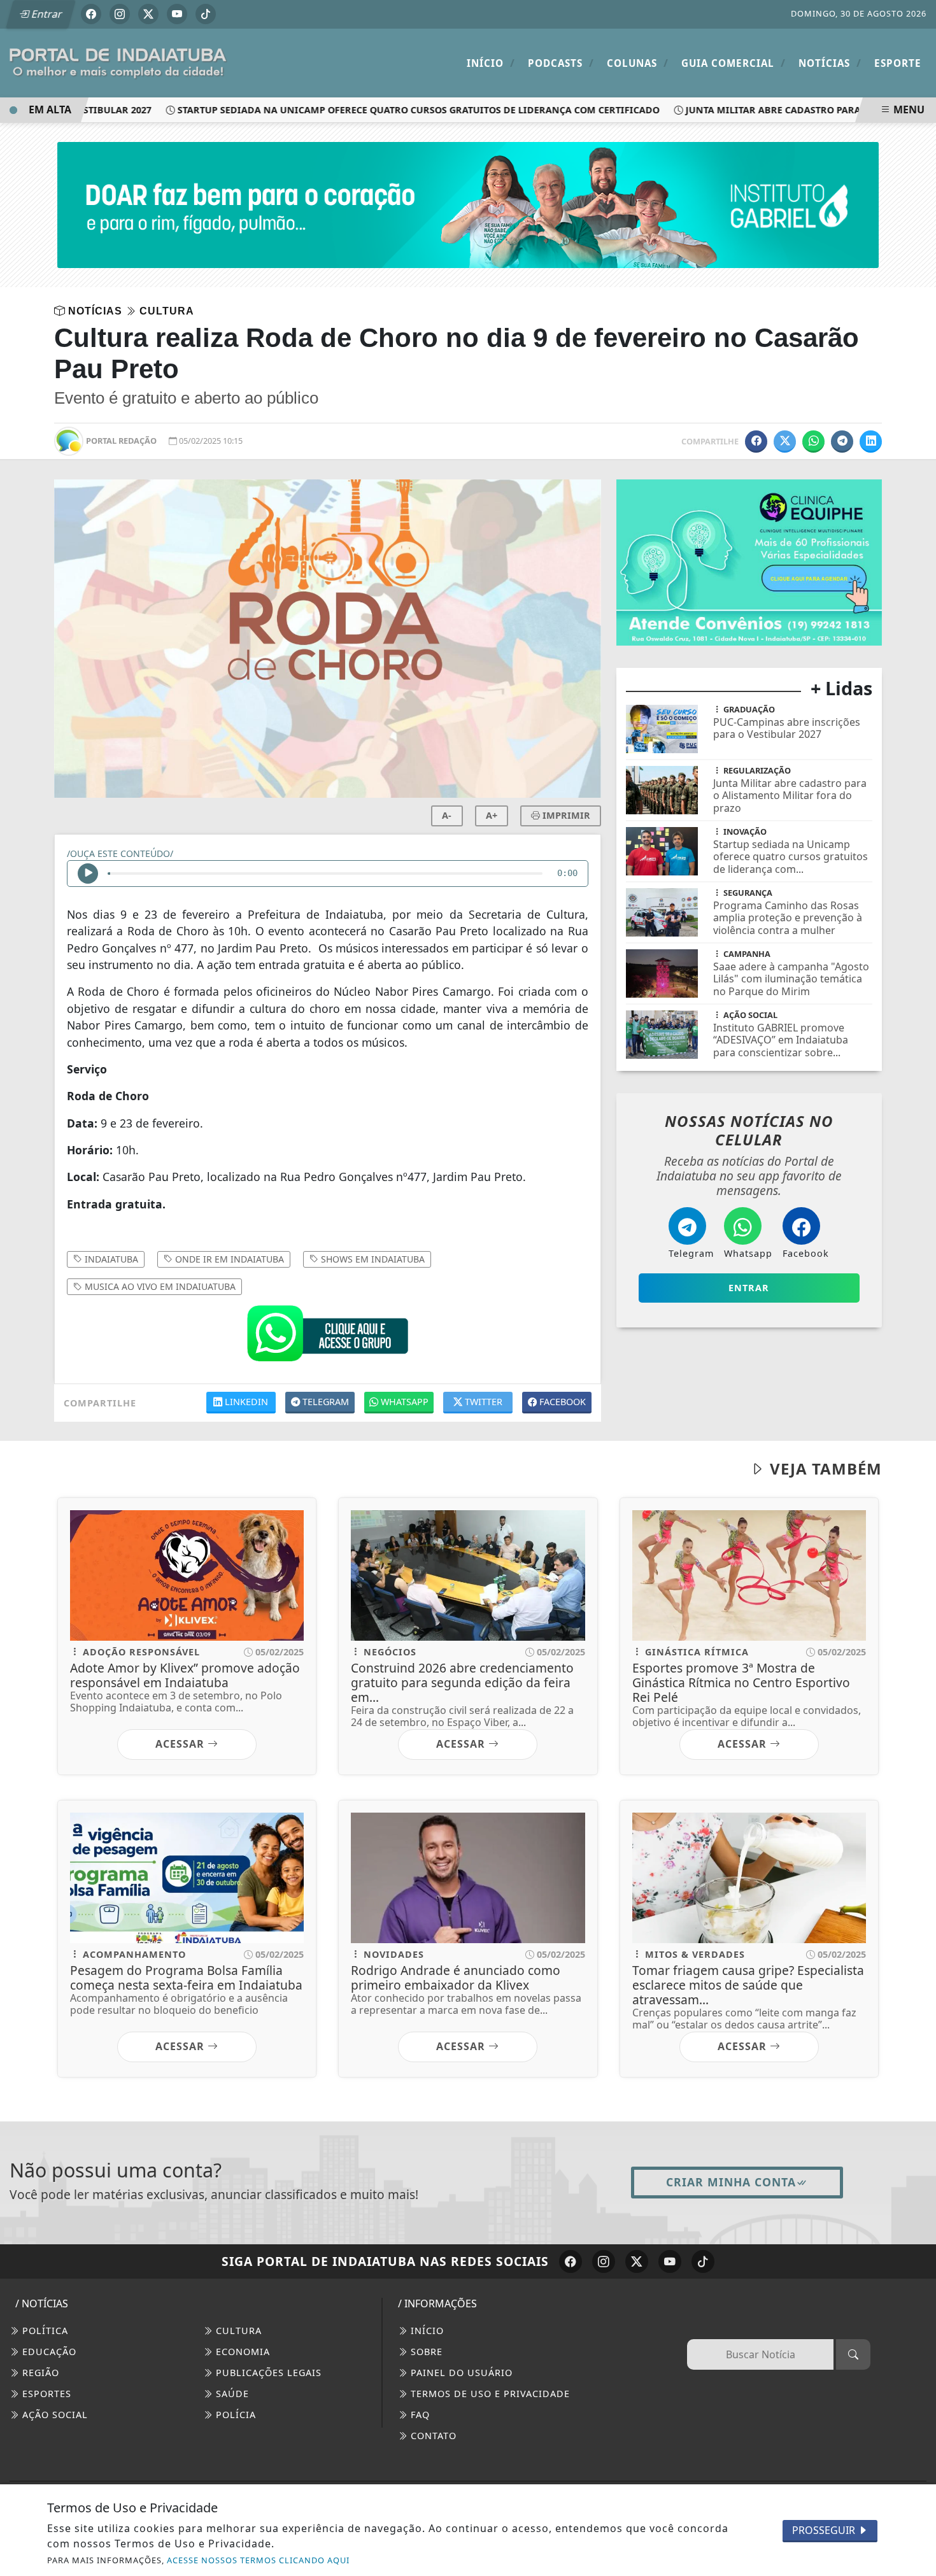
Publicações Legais (267, 2373)
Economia (241, 2352)
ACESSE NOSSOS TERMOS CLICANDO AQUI (258, 2560)
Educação (48, 2352)
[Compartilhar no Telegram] (842, 442)
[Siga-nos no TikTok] (703, 2261)
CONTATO (432, 2436)
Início (491, 63)
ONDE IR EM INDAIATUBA (228, 1259)
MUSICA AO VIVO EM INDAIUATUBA (159, 1286)
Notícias (830, 63)
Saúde (231, 2394)
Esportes (45, 2394)
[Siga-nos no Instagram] (604, 2261)
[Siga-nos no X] (637, 2261)
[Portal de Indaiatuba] (118, 62)
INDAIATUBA (110, 1259)
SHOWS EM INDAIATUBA (372, 1259)
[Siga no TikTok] (206, 14)
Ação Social (53, 2415)
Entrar (46, 14)
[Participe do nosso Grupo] (327, 1336)
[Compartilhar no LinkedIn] (871, 442)
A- (447, 815)
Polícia (234, 2415)
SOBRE (425, 2352)
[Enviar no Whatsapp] (813, 442)
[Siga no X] (148, 14)
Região (39, 2373)
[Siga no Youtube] (177, 14)
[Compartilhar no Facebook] (756, 442)
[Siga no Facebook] (91, 14)
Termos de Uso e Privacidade (489, 2394)
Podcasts (561, 63)
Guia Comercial (734, 63)
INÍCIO (426, 2331)
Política (44, 2331)
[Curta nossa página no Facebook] (571, 2261)
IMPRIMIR (565, 815)
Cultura (237, 2331)
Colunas (638, 63)
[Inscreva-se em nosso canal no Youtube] (670, 2261)
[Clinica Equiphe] (749, 562)
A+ (492, 815)
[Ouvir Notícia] (88, 874)
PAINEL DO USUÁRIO (460, 2373)
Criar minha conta (731, 2182)
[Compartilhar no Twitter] (785, 442)
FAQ (419, 2415)
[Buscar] (853, 2354)
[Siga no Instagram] (120, 14)
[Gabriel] (468, 204)
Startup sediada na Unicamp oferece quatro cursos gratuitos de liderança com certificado (389, 110)
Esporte (898, 63)
